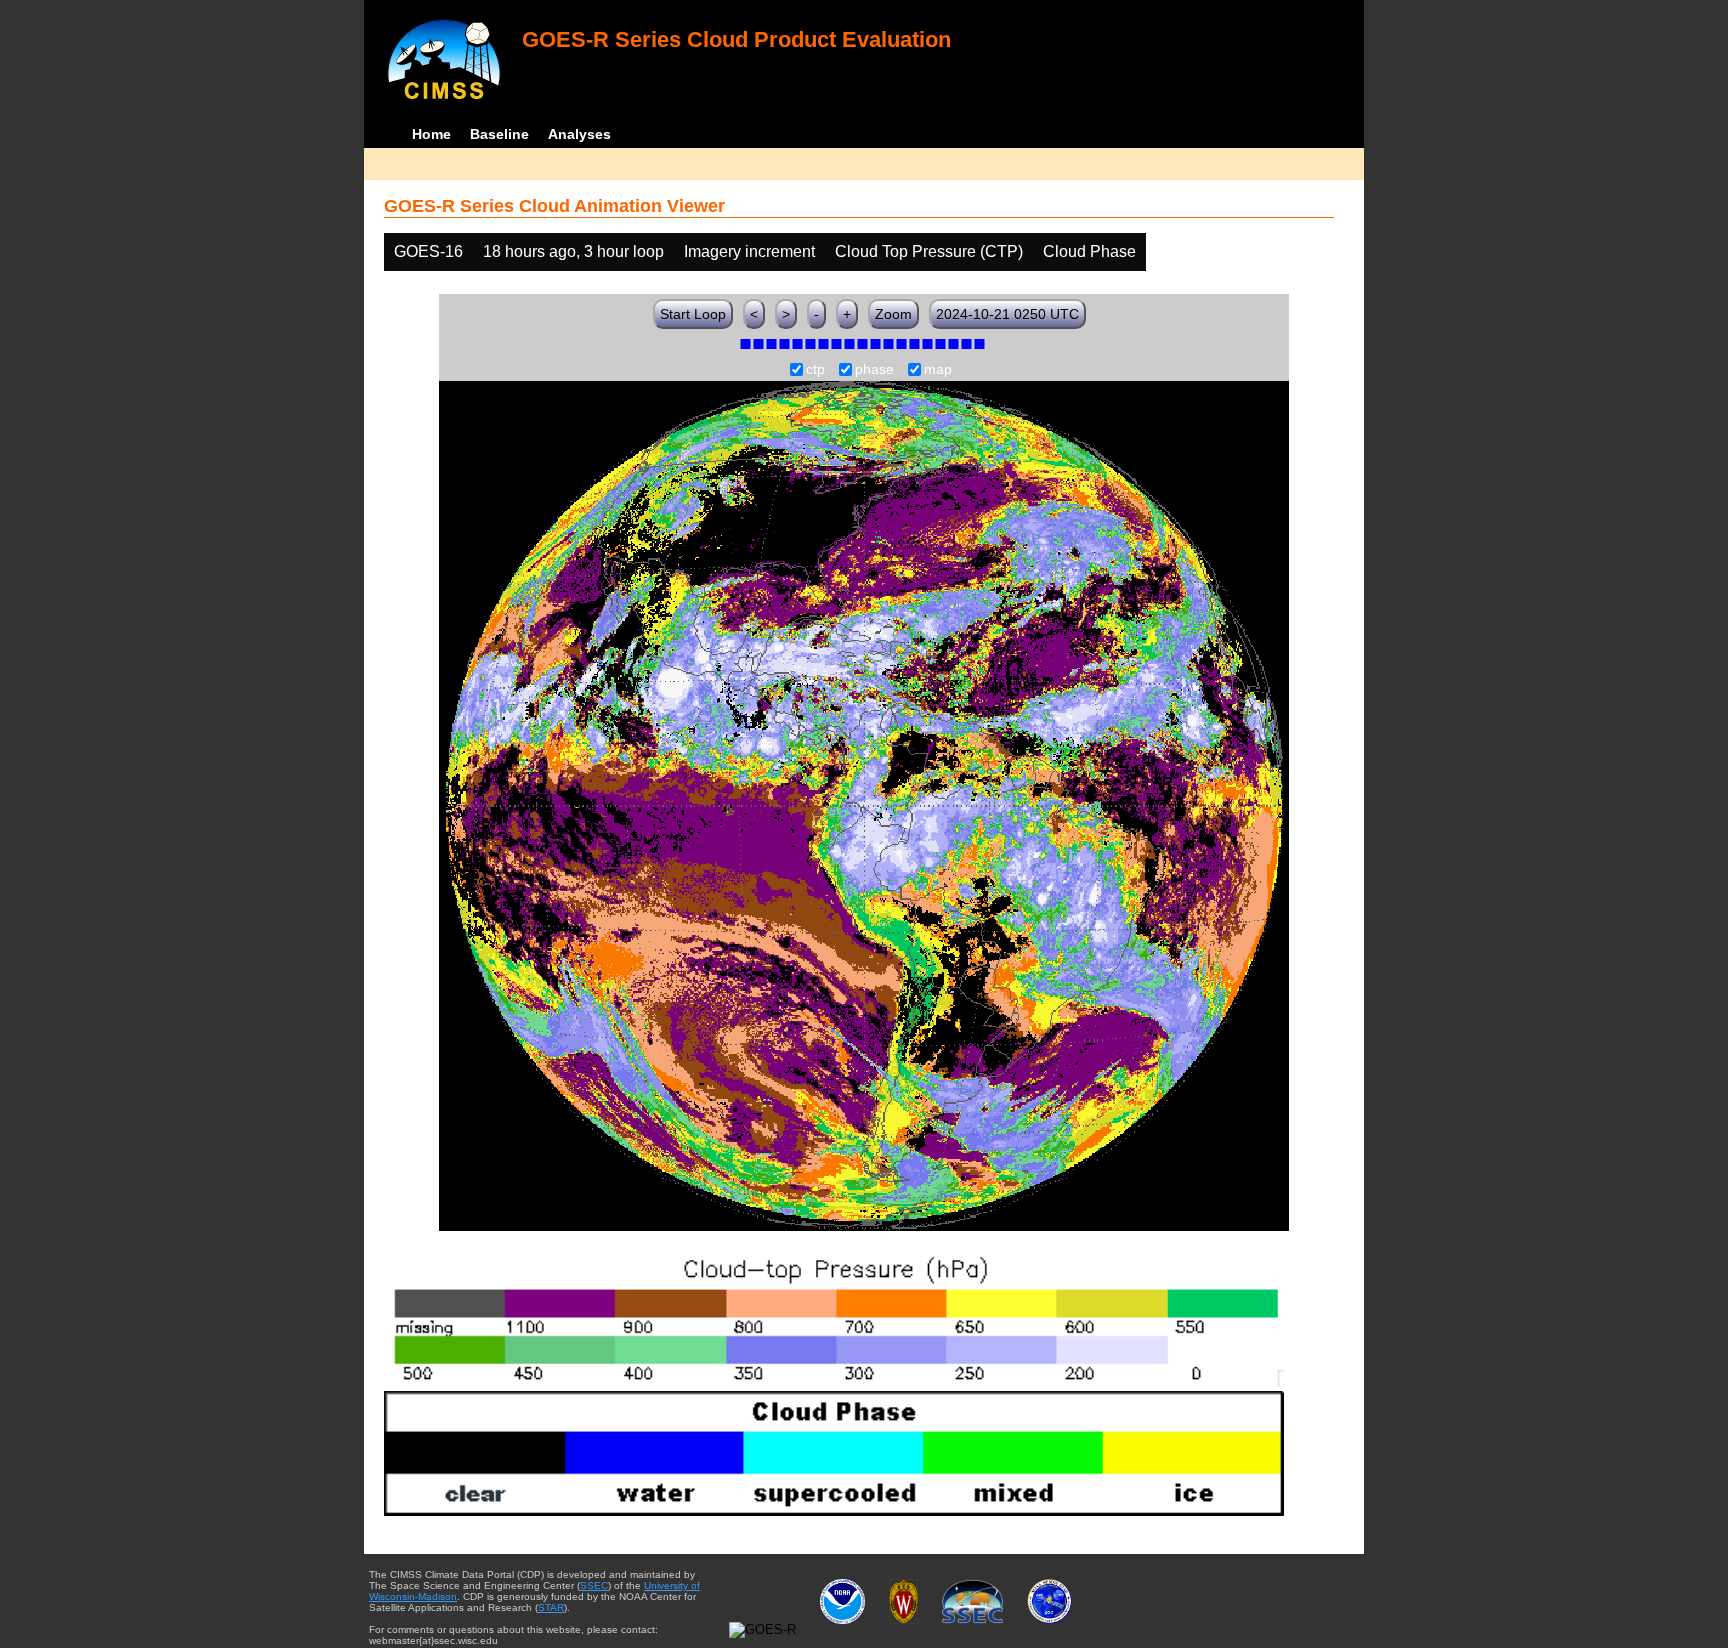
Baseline (499, 134)
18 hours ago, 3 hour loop (573, 251)
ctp (815, 370)
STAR (551, 1607)
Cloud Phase (1089, 251)
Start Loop (693, 314)
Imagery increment (749, 251)
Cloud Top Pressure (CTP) (929, 251)
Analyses (579, 134)
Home (431, 134)
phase (874, 370)
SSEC (594, 1585)
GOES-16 (428, 251)
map (938, 370)
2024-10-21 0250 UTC (1007, 314)
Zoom (893, 314)
